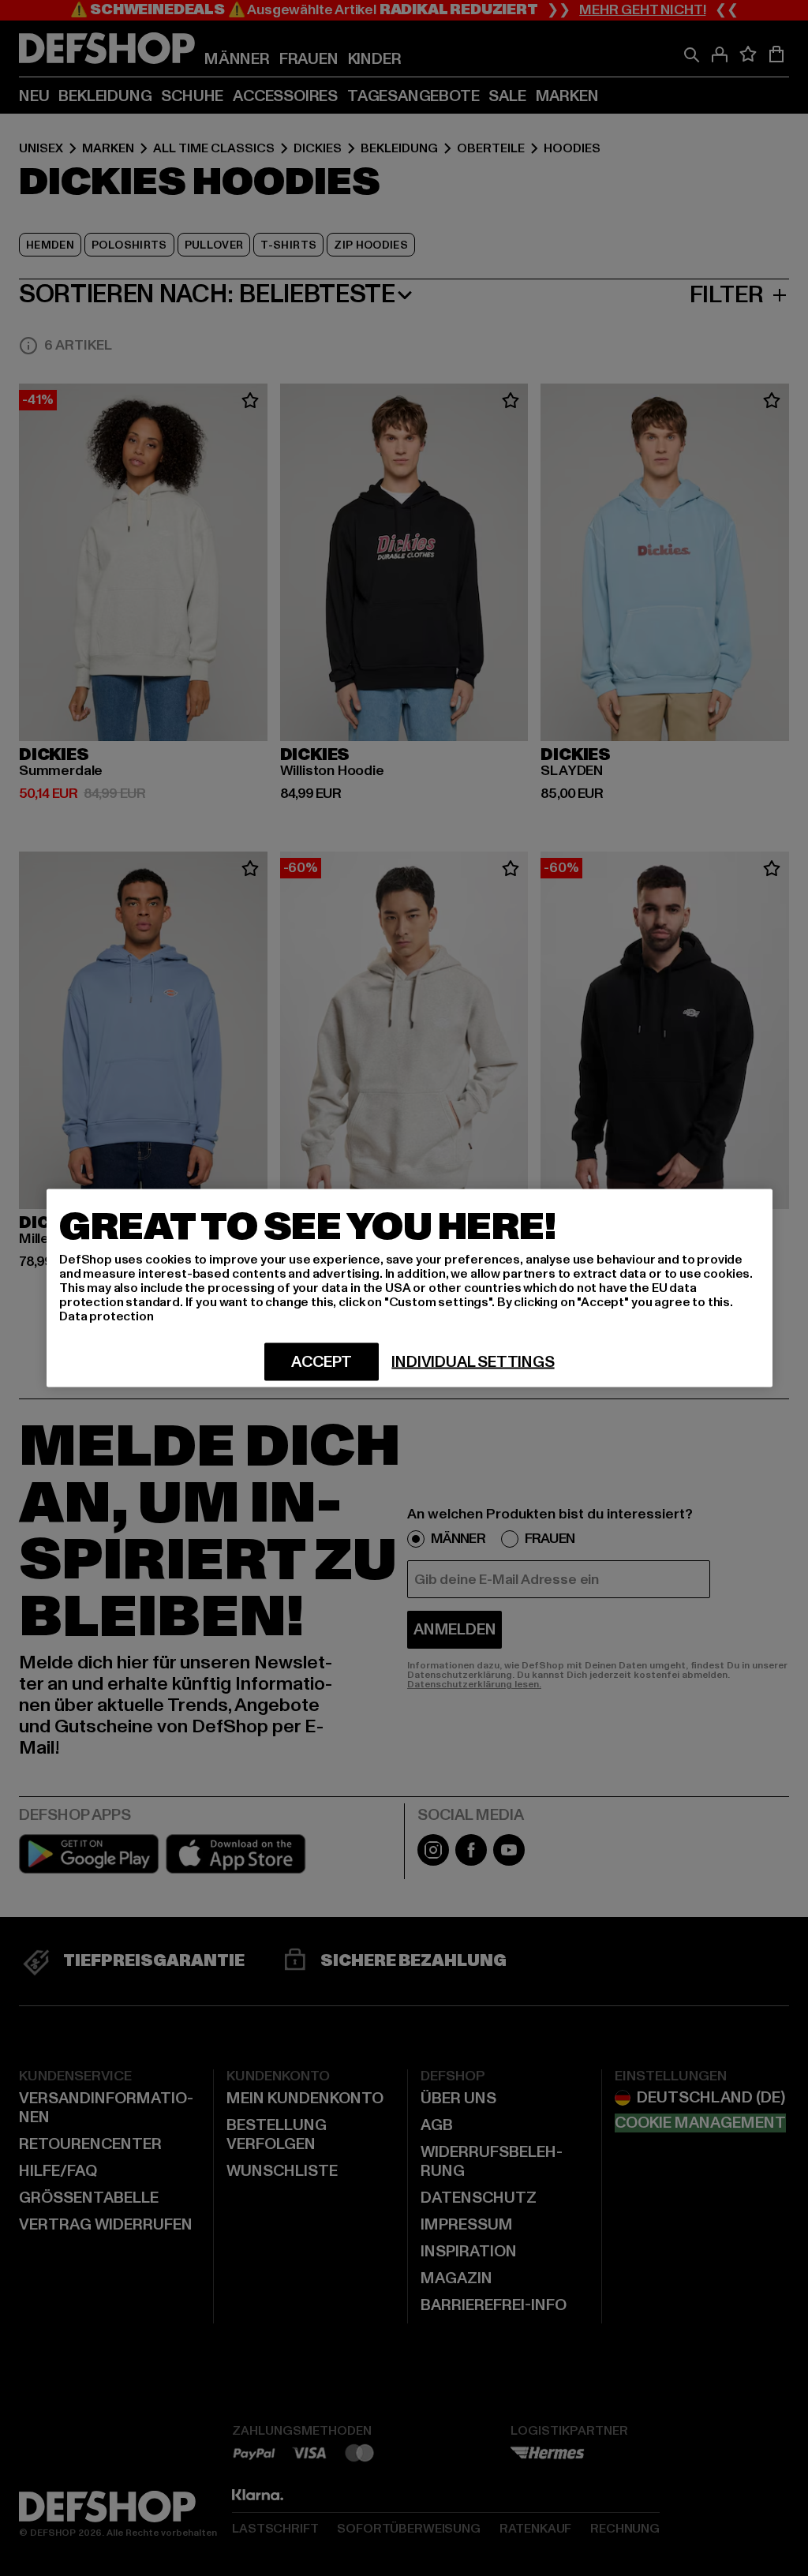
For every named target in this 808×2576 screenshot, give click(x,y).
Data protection (107, 1316)
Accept (322, 1362)
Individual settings (473, 1362)
